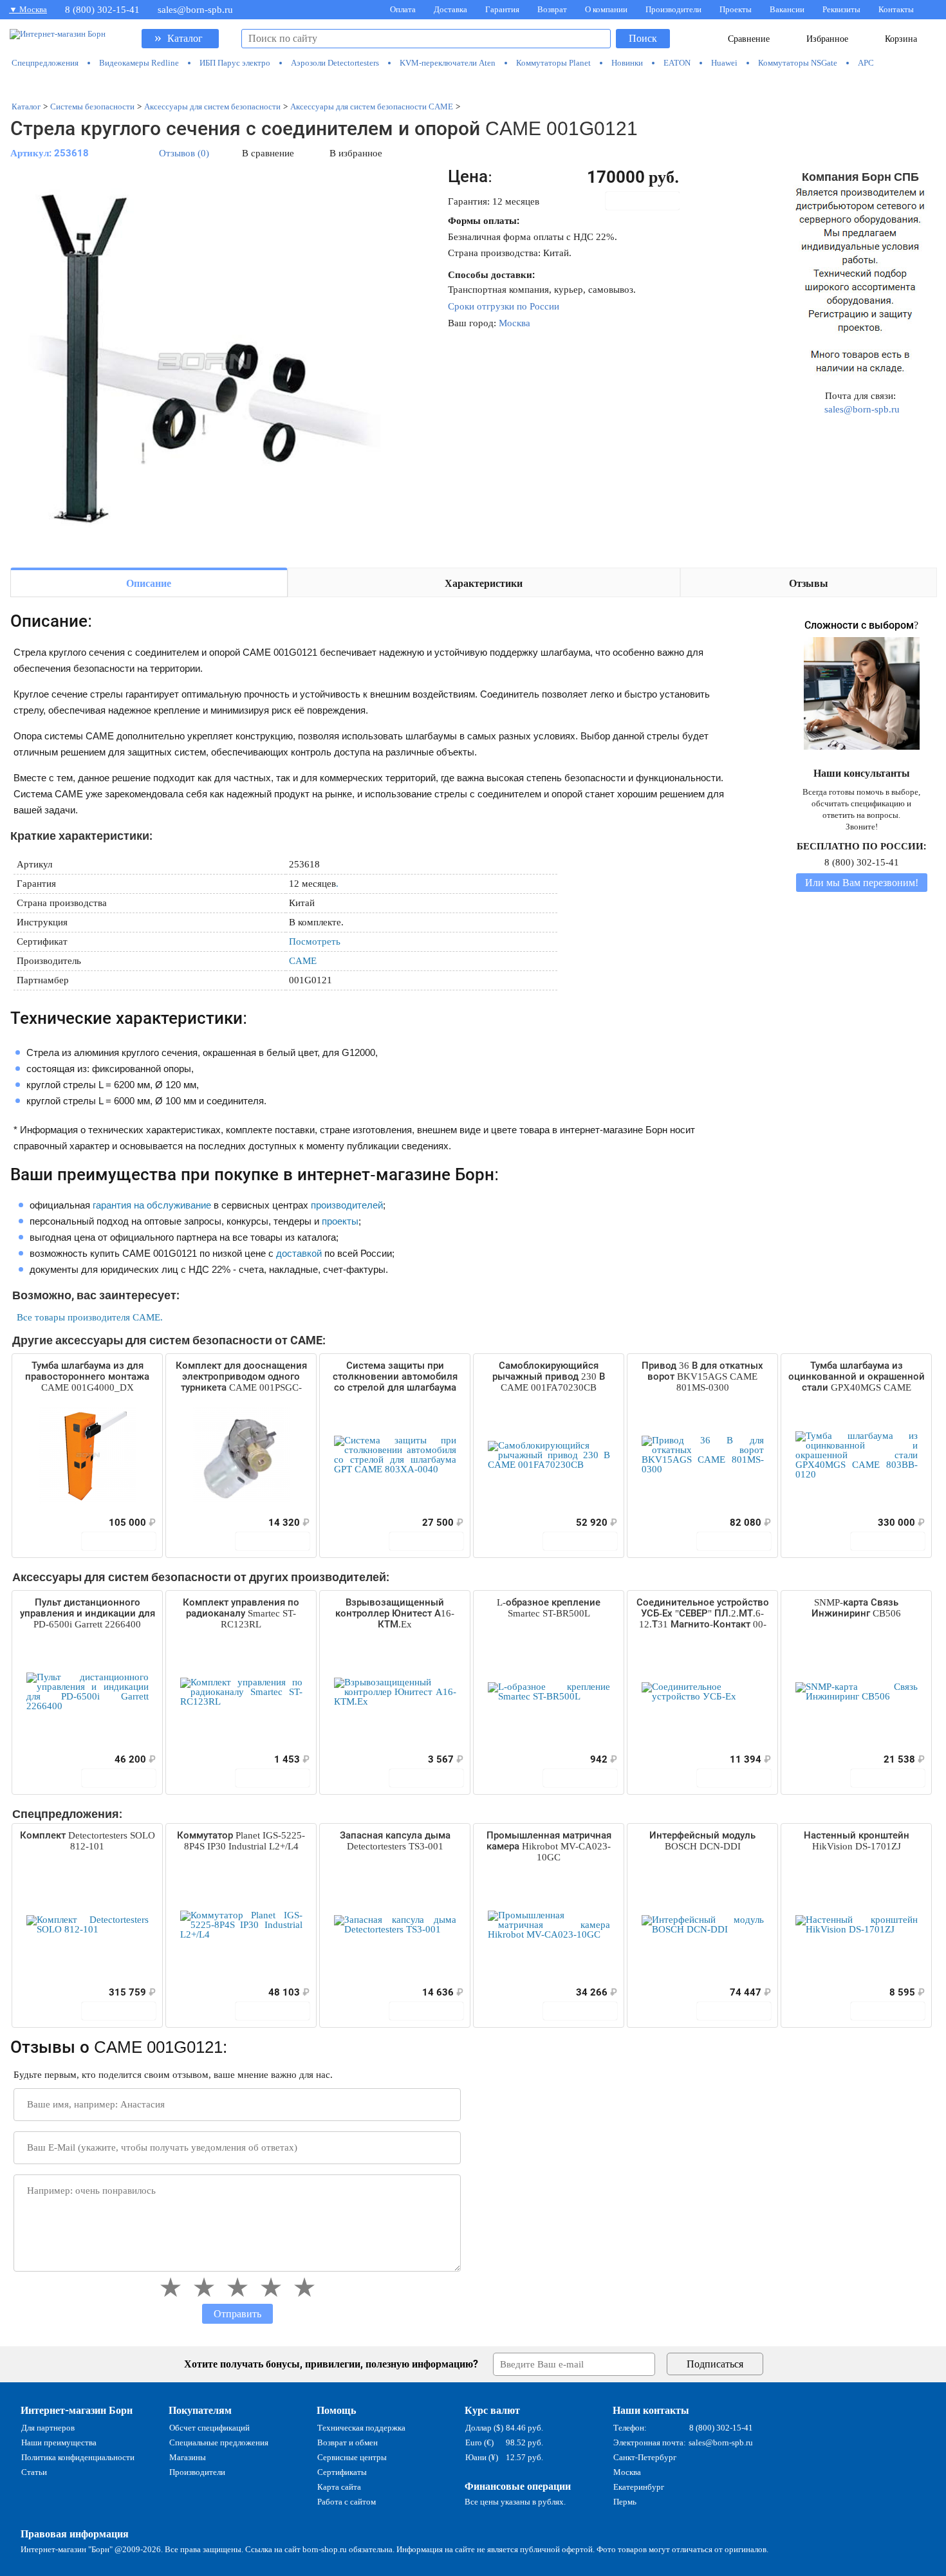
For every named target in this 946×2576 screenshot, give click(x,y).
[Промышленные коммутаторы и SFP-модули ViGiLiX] (474, 85)
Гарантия (502, 9)
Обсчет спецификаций (209, 2428)
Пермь (625, 2502)
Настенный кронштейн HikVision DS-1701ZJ (857, 1841)
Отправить (237, 2314)
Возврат (552, 9)
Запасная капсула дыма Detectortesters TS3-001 (395, 1841)
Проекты (736, 9)
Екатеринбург (639, 2487)
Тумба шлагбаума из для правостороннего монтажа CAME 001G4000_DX (87, 1376)
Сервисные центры (352, 2457)
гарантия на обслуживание (152, 1205)
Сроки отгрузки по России (504, 306)
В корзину (649, 201)
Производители (673, 9)
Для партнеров (48, 2428)
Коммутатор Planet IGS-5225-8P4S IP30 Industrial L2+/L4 (241, 1841)
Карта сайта (339, 2487)
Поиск (643, 38)
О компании (606, 9)
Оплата (403, 9)
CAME (303, 961)
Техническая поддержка (361, 2428)
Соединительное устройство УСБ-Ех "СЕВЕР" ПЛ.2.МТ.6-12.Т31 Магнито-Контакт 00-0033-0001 (703, 1614)
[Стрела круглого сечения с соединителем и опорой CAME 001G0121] (203, 362)
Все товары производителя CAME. (90, 1317)
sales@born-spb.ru (195, 10)
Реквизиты (841, 9)
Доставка (450, 9)
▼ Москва (28, 9)
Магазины (188, 2457)
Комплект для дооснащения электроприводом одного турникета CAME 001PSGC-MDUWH (241, 1377)
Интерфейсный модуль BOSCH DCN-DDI (702, 1841)
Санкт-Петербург (645, 2457)
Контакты (896, 9)
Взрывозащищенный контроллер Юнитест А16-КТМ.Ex (395, 1613)
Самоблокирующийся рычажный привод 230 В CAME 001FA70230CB (549, 1376)
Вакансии (787, 9)
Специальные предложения (219, 2442)
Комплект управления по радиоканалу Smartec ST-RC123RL (241, 1613)
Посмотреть (315, 941)
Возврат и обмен (348, 2442)
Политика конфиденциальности (78, 2457)
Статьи (34, 2472)
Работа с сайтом (347, 2502)
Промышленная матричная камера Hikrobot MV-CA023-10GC (549, 1846)
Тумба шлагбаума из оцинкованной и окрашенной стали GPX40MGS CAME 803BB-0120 (857, 1377)
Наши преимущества (59, 2442)
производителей (347, 1205)
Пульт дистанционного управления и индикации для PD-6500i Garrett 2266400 (88, 1613)
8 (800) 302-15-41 (102, 10)
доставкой (299, 1253)
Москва (515, 323)
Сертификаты (342, 2472)
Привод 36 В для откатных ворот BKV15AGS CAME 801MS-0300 (702, 1376)
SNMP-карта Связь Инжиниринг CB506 (856, 1608)
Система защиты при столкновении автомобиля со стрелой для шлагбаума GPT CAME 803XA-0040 (395, 1377)
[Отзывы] (44, 1523)
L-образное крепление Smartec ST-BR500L (549, 1608)
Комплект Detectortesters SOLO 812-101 (88, 1841)
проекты (340, 1221)
